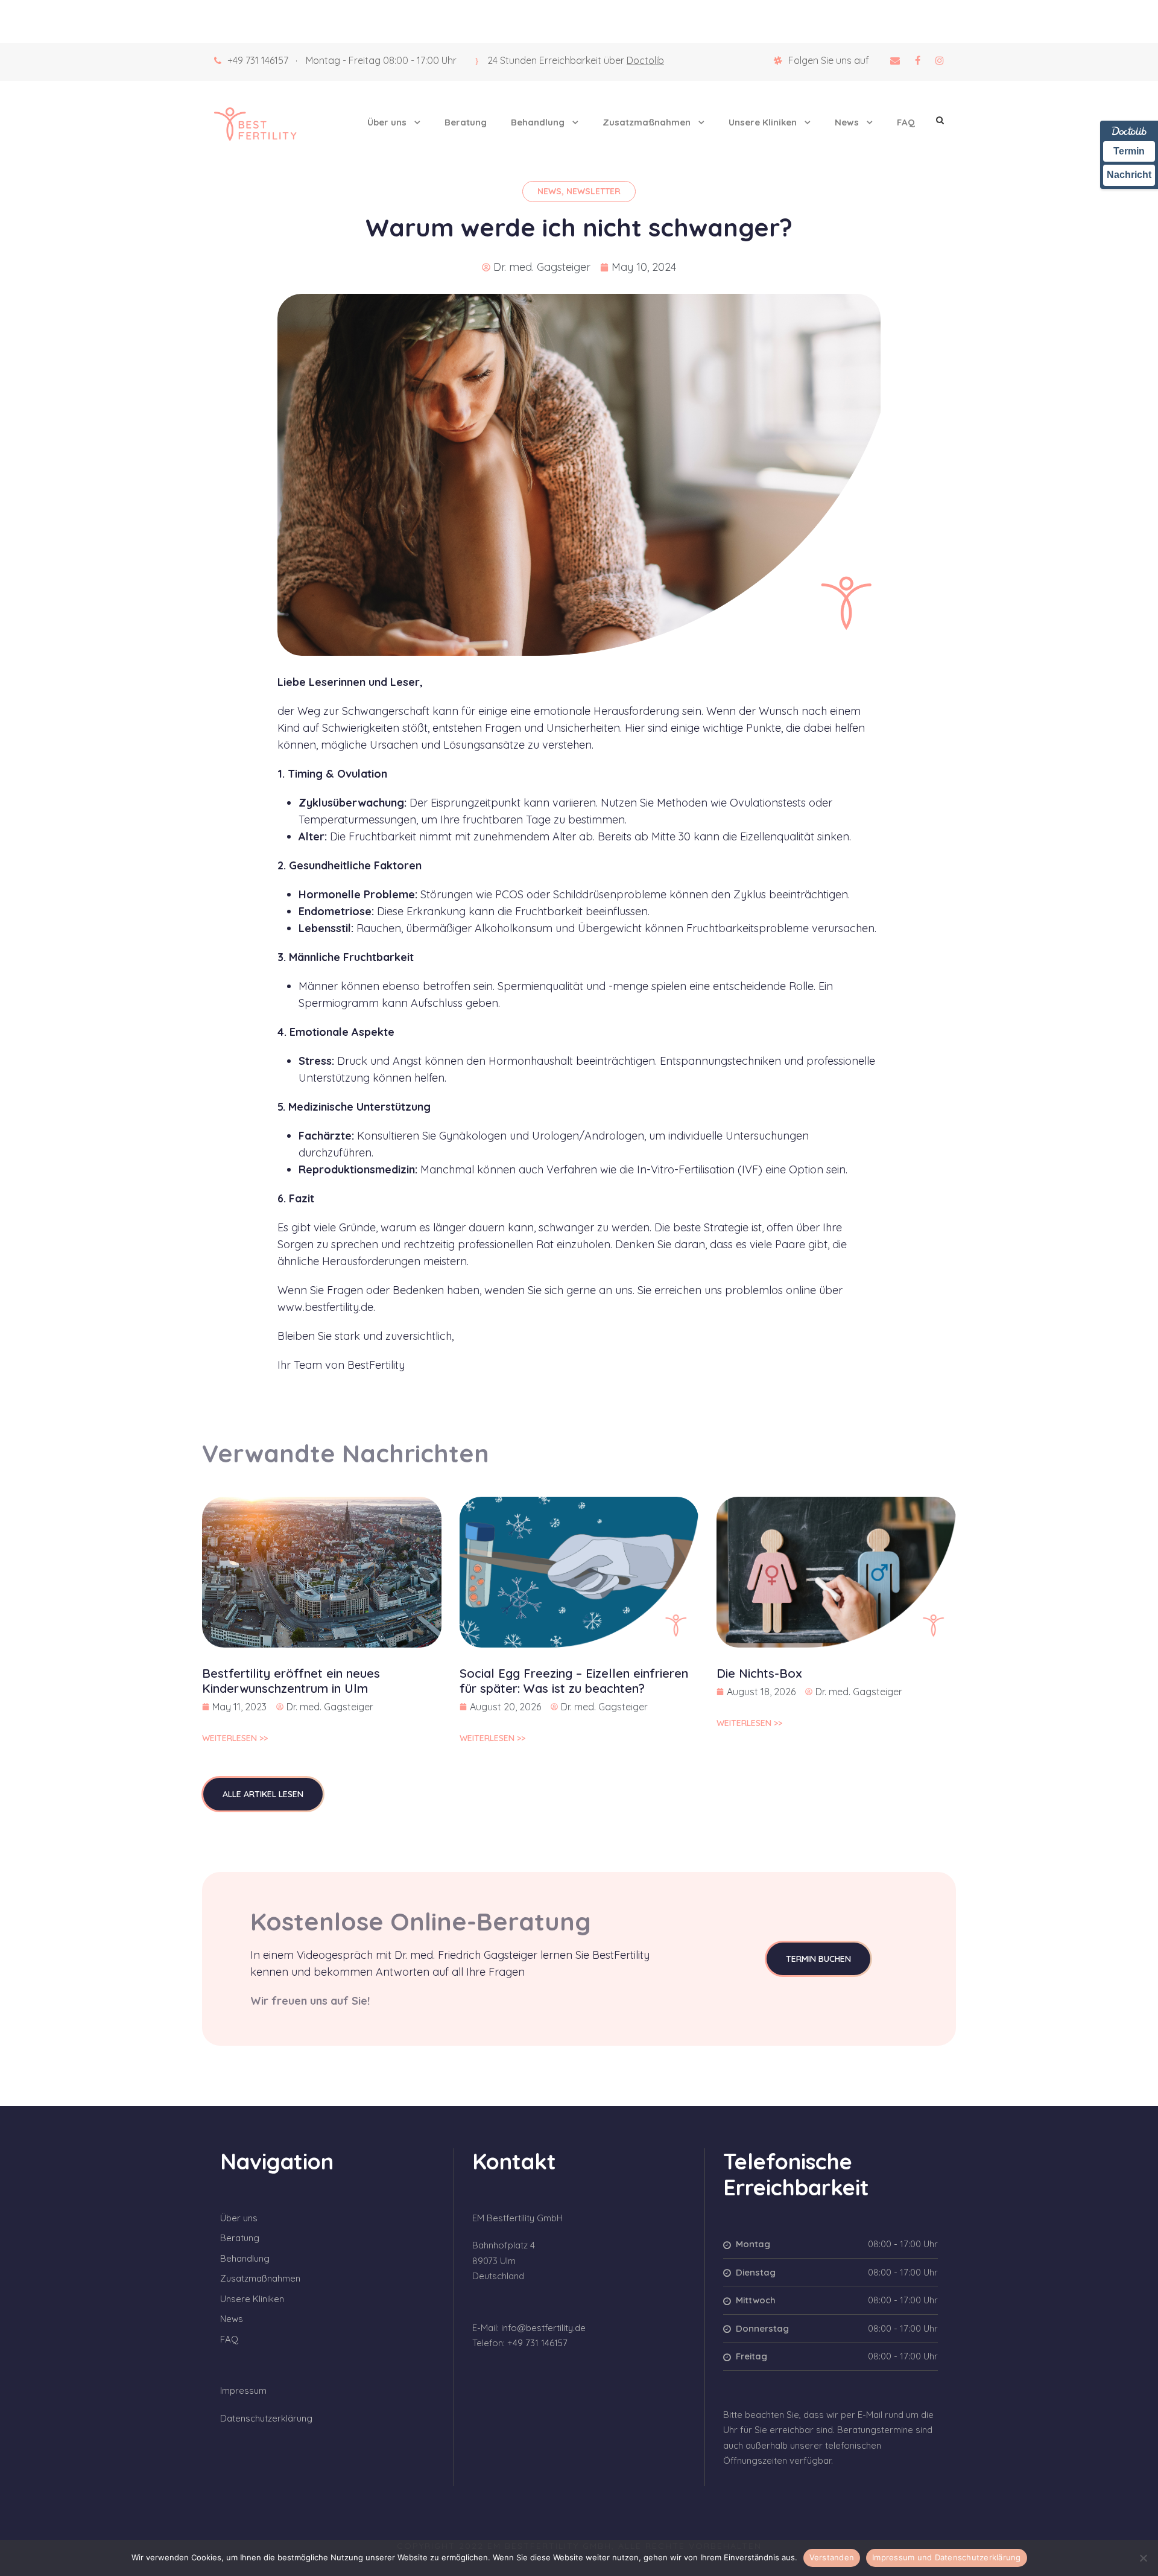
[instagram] (940, 60)
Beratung (466, 122)
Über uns (387, 122)
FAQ (906, 122)
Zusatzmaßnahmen (647, 122)
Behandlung (538, 122)
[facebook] (918, 60)
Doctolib (645, 60)
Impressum (243, 2390)
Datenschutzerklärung (266, 2418)
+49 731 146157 (258, 60)
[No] (1143, 2558)
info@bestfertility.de (543, 2328)
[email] (895, 60)
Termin (1129, 151)
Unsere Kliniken (763, 122)
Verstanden (832, 2557)
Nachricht (1129, 175)
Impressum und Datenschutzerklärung (947, 2557)
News (847, 122)
